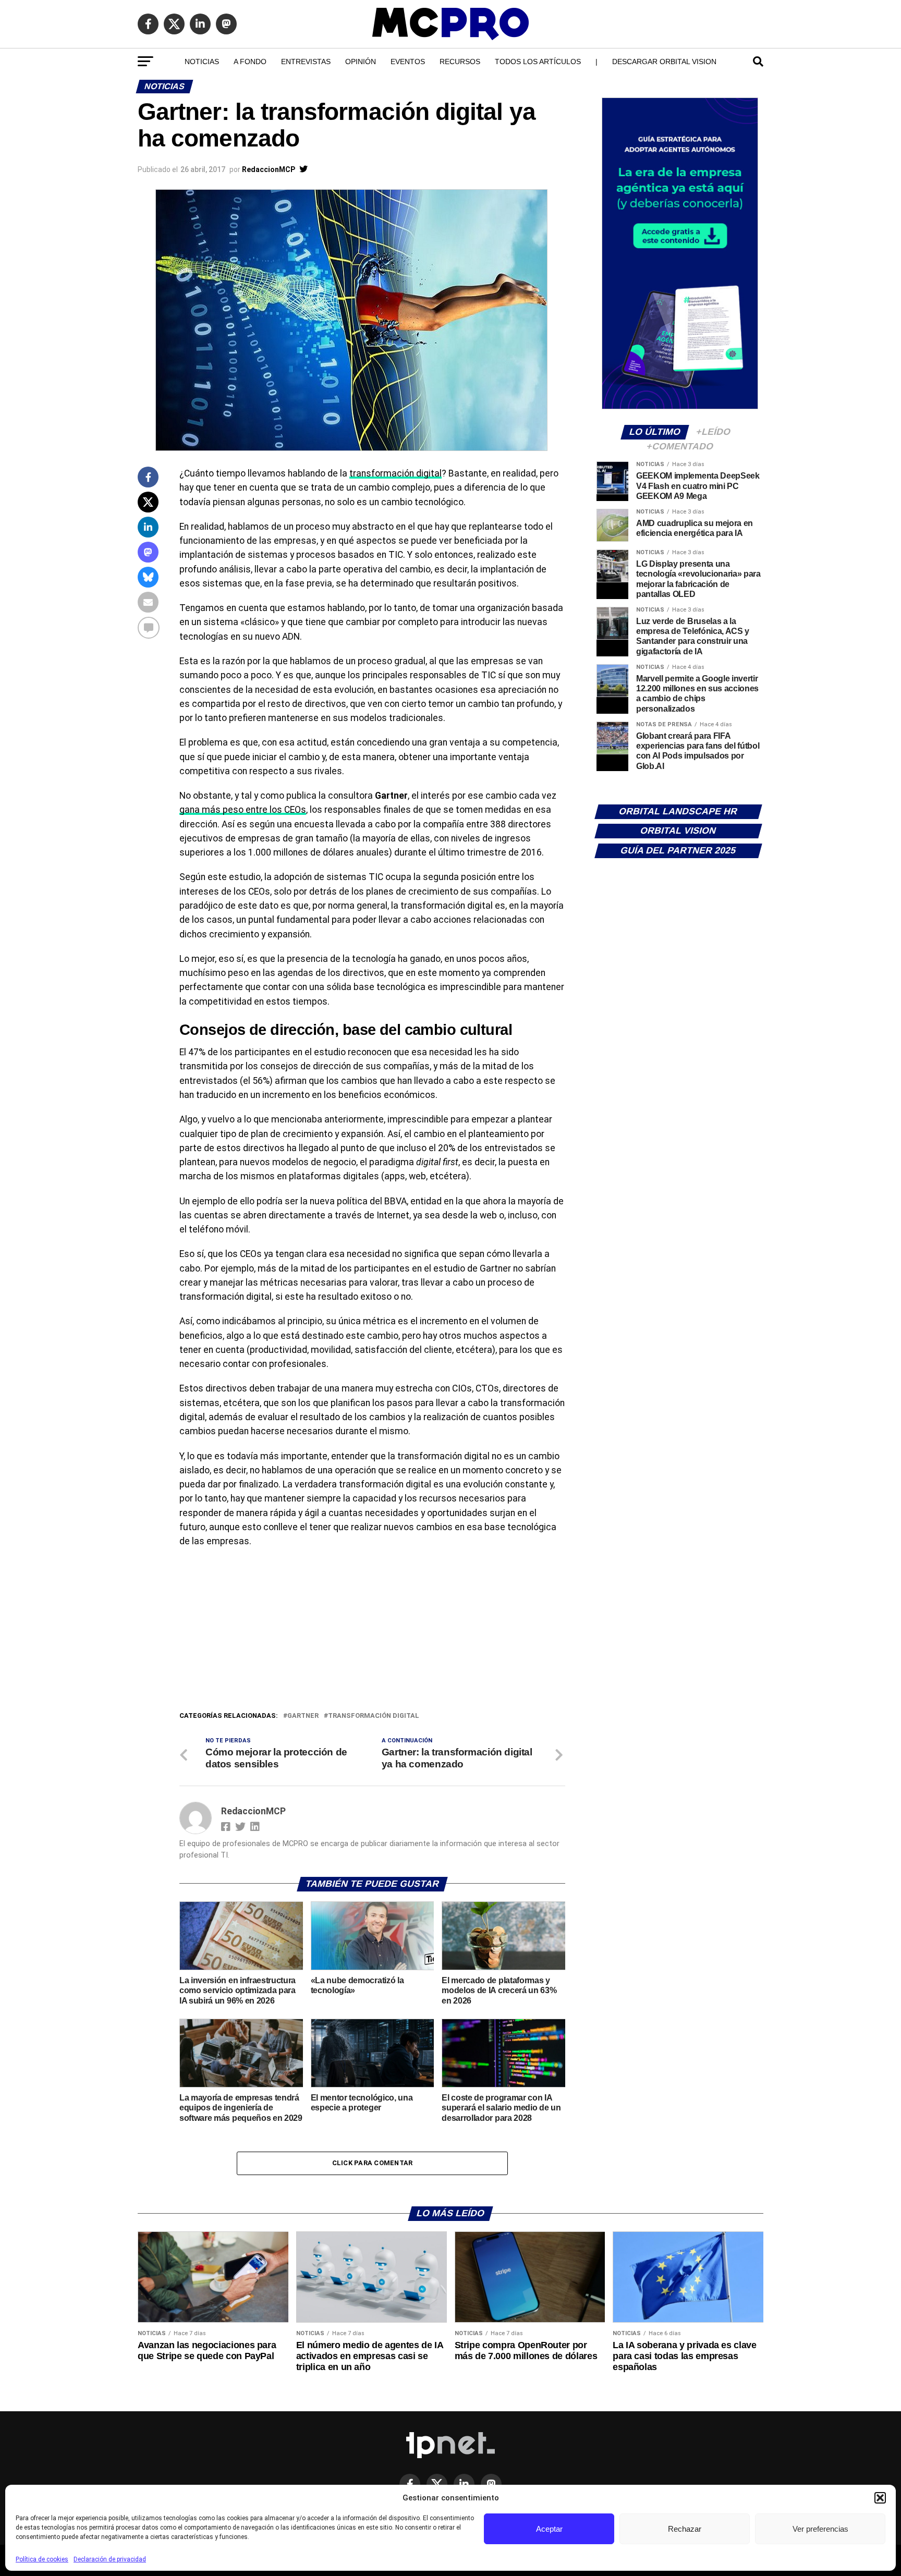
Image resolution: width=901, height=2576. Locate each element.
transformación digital (395, 473)
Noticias (202, 62)
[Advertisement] (372, 1632)
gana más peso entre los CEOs (243, 810)
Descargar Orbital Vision (664, 62)
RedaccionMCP (269, 169)
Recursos (460, 62)
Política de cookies (42, 2559)
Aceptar (549, 2529)
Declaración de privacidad (110, 2559)
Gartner (303, 1716)
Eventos (408, 62)
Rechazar (685, 2529)
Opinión (361, 62)
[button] (880, 2498)
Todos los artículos (538, 62)
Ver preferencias (820, 2529)
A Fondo (250, 62)
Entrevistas (306, 62)
